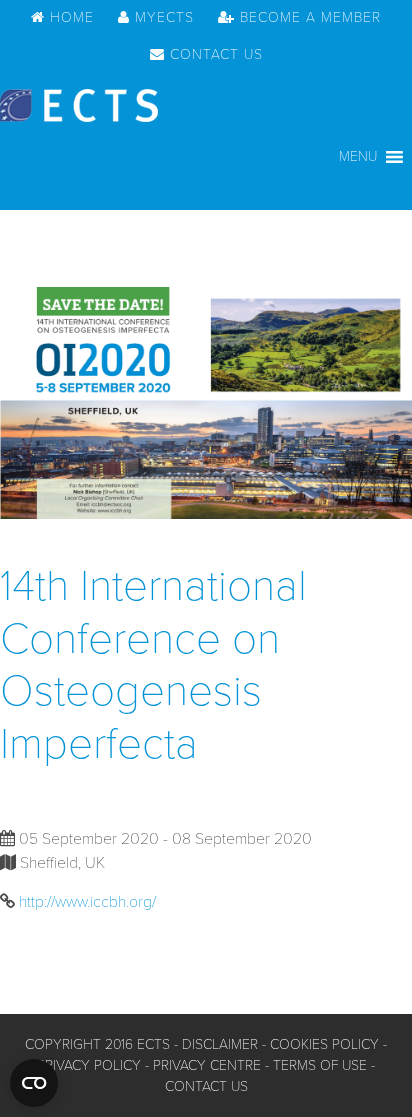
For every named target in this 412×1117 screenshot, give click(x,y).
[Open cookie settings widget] (34, 1083)
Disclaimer (220, 1044)
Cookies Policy (324, 1044)
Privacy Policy (89, 1065)
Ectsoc (79, 105)
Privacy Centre (207, 1065)
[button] (358, 157)
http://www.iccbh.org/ (87, 902)
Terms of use (320, 1065)
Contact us (206, 1086)
